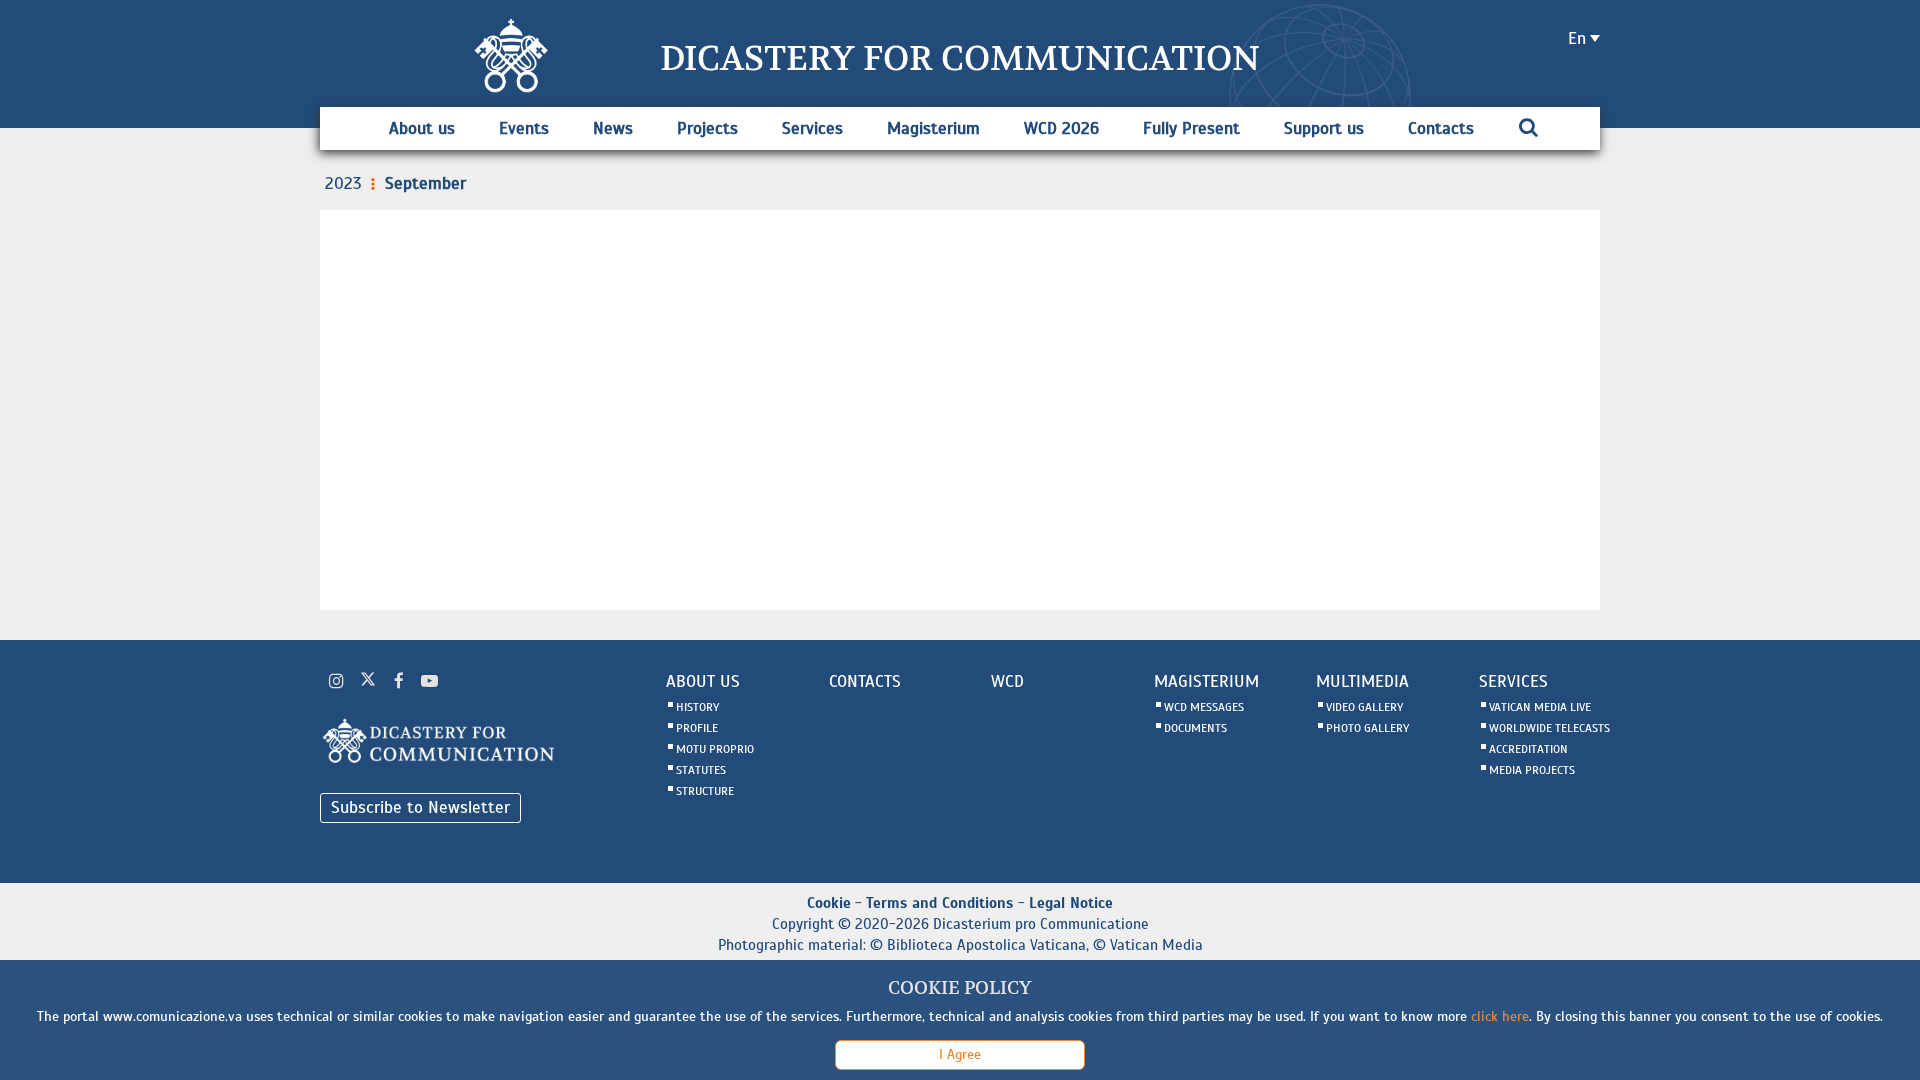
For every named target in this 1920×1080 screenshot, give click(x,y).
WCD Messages (1204, 707)
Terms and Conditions (939, 903)
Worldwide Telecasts (1549, 728)
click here (1500, 1016)
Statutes (701, 770)
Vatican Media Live (1540, 707)
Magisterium (933, 128)
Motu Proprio (715, 749)
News (613, 128)
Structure (705, 791)
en (1577, 38)
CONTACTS (865, 681)
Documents (1195, 728)
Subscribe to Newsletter (420, 807)
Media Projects (1532, 770)
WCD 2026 (1061, 128)
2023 (343, 183)
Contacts (1441, 128)
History (697, 707)
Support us (1324, 128)
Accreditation (1528, 749)
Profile (697, 728)
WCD (1007, 681)
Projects (707, 128)
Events (524, 128)
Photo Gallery (1367, 728)
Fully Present (1191, 128)
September (425, 183)
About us (422, 128)
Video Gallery (1364, 707)
